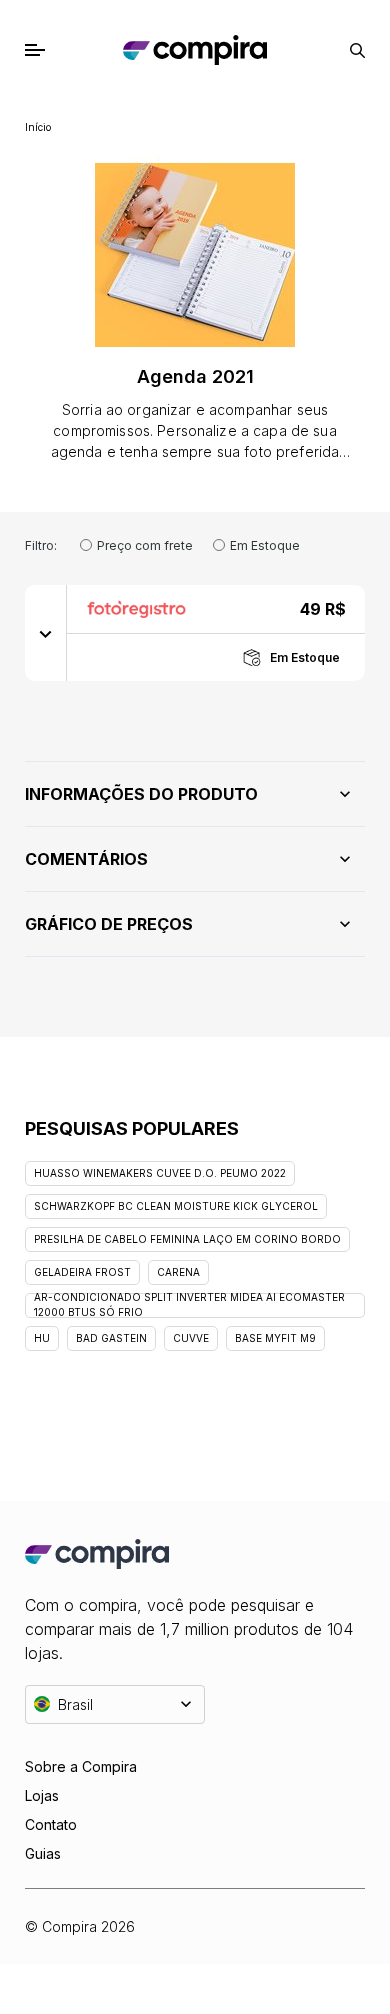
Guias (43, 1853)
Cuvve (191, 1338)
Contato (51, 1824)
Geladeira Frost (82, 1272)
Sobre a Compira (81, 1766)
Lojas (42, 1795)
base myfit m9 (275, 1338)
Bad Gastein (111, 1338)
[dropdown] (46, 633)
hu (42, 1338)
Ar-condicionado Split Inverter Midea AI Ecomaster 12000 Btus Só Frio (189, 1305)
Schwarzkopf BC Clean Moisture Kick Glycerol (176, 1206)
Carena (178, 1272)
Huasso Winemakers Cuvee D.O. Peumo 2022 (160, 1173)
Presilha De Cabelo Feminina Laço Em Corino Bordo (187, 1239)
